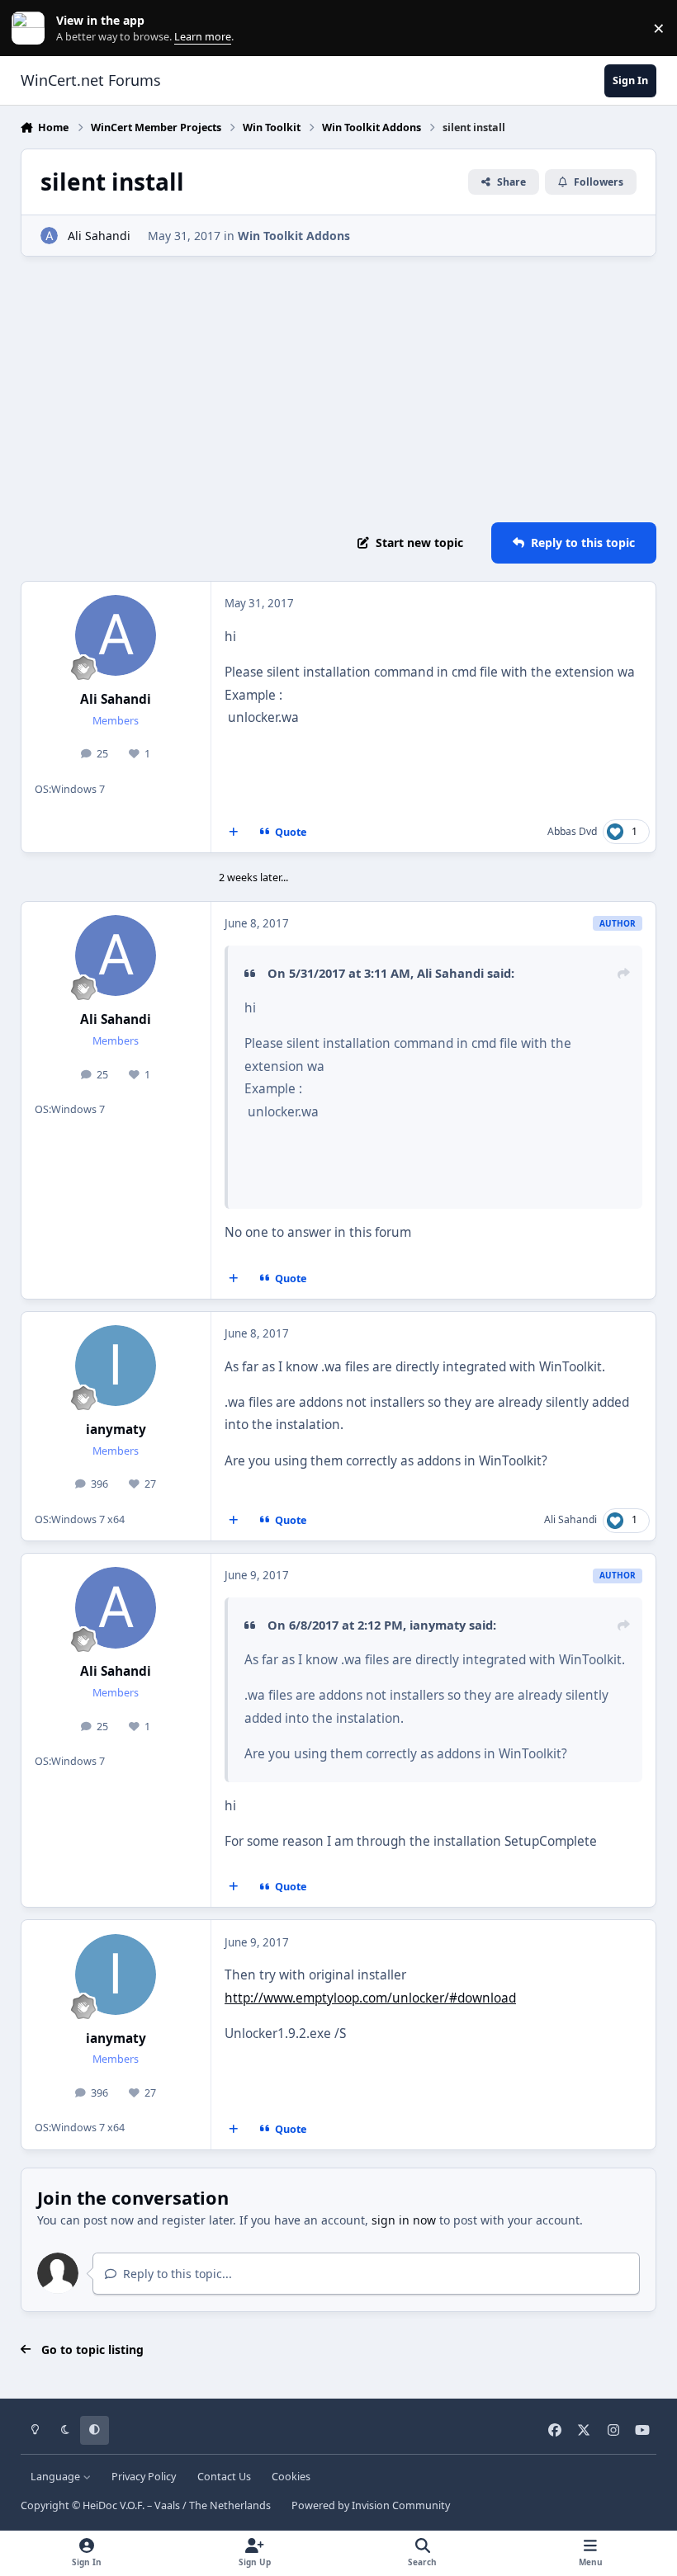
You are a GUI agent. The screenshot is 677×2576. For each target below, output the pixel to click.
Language (57, 2477)
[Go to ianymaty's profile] (116, 1366)
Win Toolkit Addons (294, 236)
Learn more (32, 28)
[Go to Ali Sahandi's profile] (49, 236)
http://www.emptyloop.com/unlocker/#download (370, 1998)
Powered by (371, 2505)
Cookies (291, 2477)
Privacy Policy (144, 2477)
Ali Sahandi (99, 236)
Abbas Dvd (572, 831)
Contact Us (224, 2477)
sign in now (404, 2220)
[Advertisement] (339, 389)
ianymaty (116, 1430)
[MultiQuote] (233, 832)
